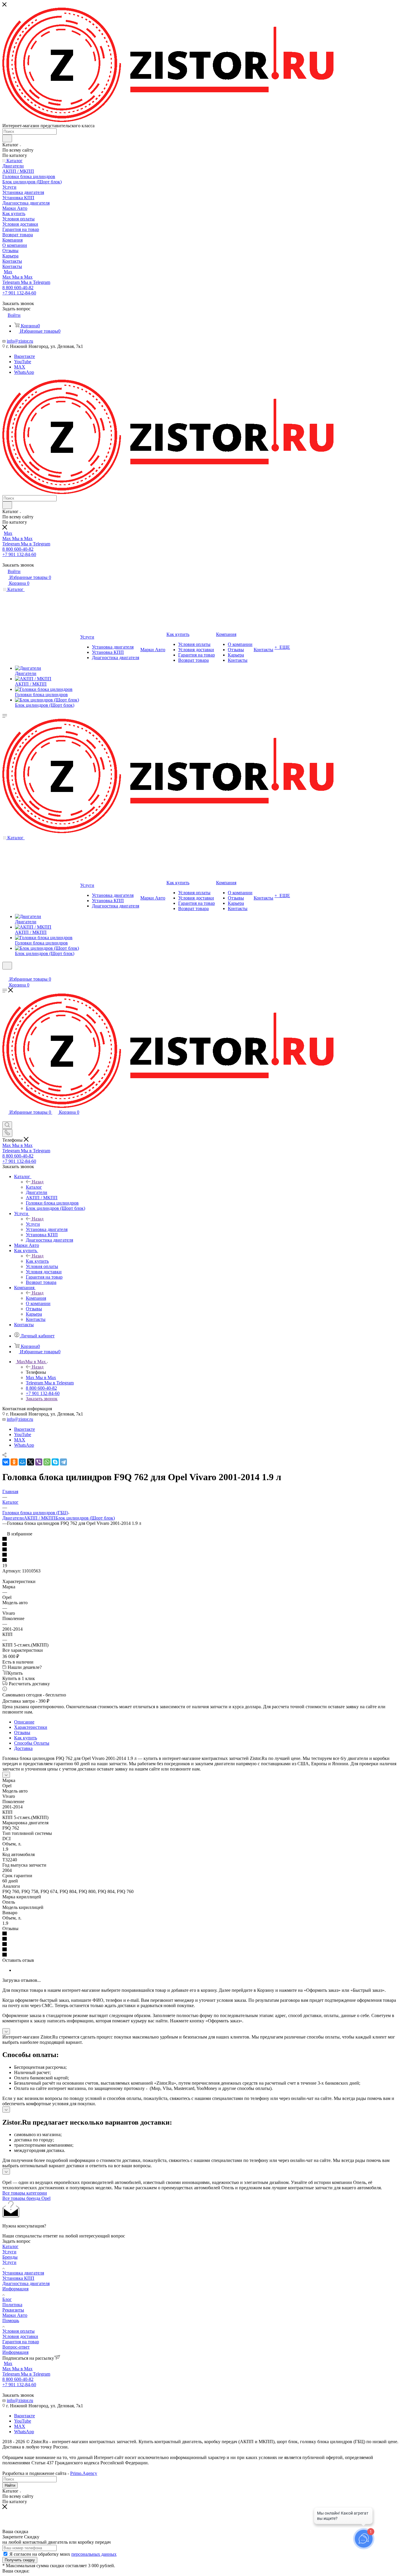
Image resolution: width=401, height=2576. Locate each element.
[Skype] (55, 1462)
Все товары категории (25, 2193)
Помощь (11, 2320)
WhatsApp (24, 372)
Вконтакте (25, 356)
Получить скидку (20, 2560)
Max (8, 272)
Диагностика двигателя (26, 2283)
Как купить (37, 1261)
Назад (38, 1182)
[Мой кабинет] (5, 973)
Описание (24, 1722)
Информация (15, 2289)
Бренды (10, 2257)
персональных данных (94, 2554)
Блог (7, 2299)
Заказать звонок (42, 1399)
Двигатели (13, 1518)
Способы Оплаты (32, 1743)
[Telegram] (63, 1462)
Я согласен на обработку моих (63, 2554)
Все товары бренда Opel (26, 2198)
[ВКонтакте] (6, 1462)
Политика (12, 2305)
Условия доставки (20, 2336)
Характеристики (31, 1727)
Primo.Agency (84, 2473)
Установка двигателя (23, 2273)
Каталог (34, 1187)
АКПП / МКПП (40, 1518)
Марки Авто (15, 2315)
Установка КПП (18, 2278)
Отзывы (22, 1732)
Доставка (23, 1748)
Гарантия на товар (21, 2342)
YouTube (23, 362)
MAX (20, 367)
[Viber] (39, 1462)
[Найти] (7, 138)
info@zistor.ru (20, 341)
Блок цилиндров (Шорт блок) (85, 1518)
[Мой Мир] (22, 1462)
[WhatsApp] (47, 1462)
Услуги (33, 1224)
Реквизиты (13, 2310)
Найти (10, 2485)
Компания (36, 1298)
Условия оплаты (18, 2331)
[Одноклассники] (14, 1462)
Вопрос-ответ (16, 2347)
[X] (31, 1462)
